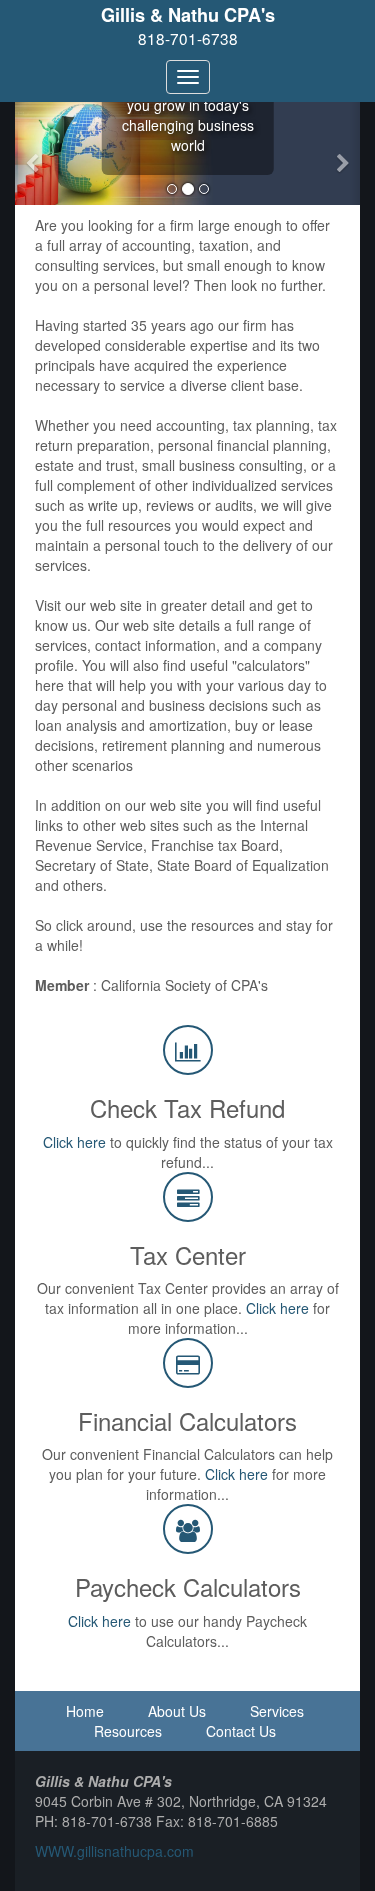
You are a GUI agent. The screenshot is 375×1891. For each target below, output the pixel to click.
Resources (128, 1731)
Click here (74, 1142)
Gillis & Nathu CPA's (188, 15)
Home (85, 1711)
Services (277, 1711)
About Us (177, 1711)
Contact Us (241, 1731)
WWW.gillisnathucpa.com (114, 1851)
